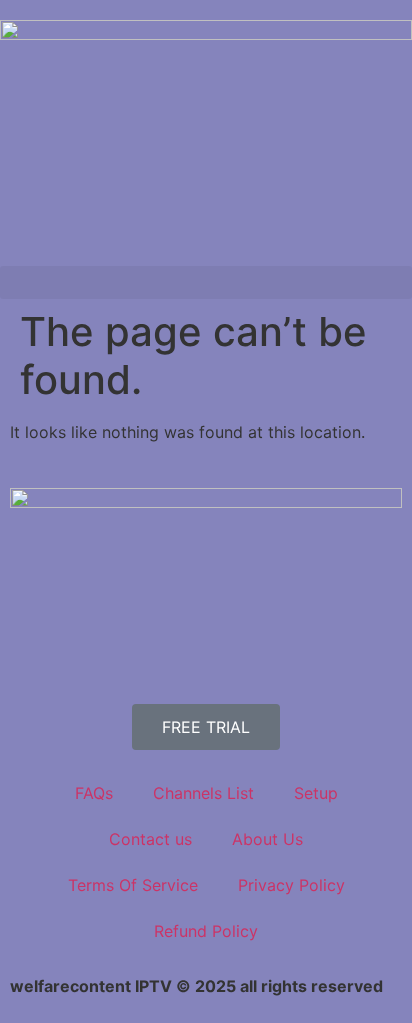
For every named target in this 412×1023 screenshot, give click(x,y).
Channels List (203, 793)
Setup (316, 793)
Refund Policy (206, 931)
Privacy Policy (291, 885)
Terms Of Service (133, 885)
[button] (206, 282)
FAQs (94, 793)
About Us (267, 839)
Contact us (150, 839)
